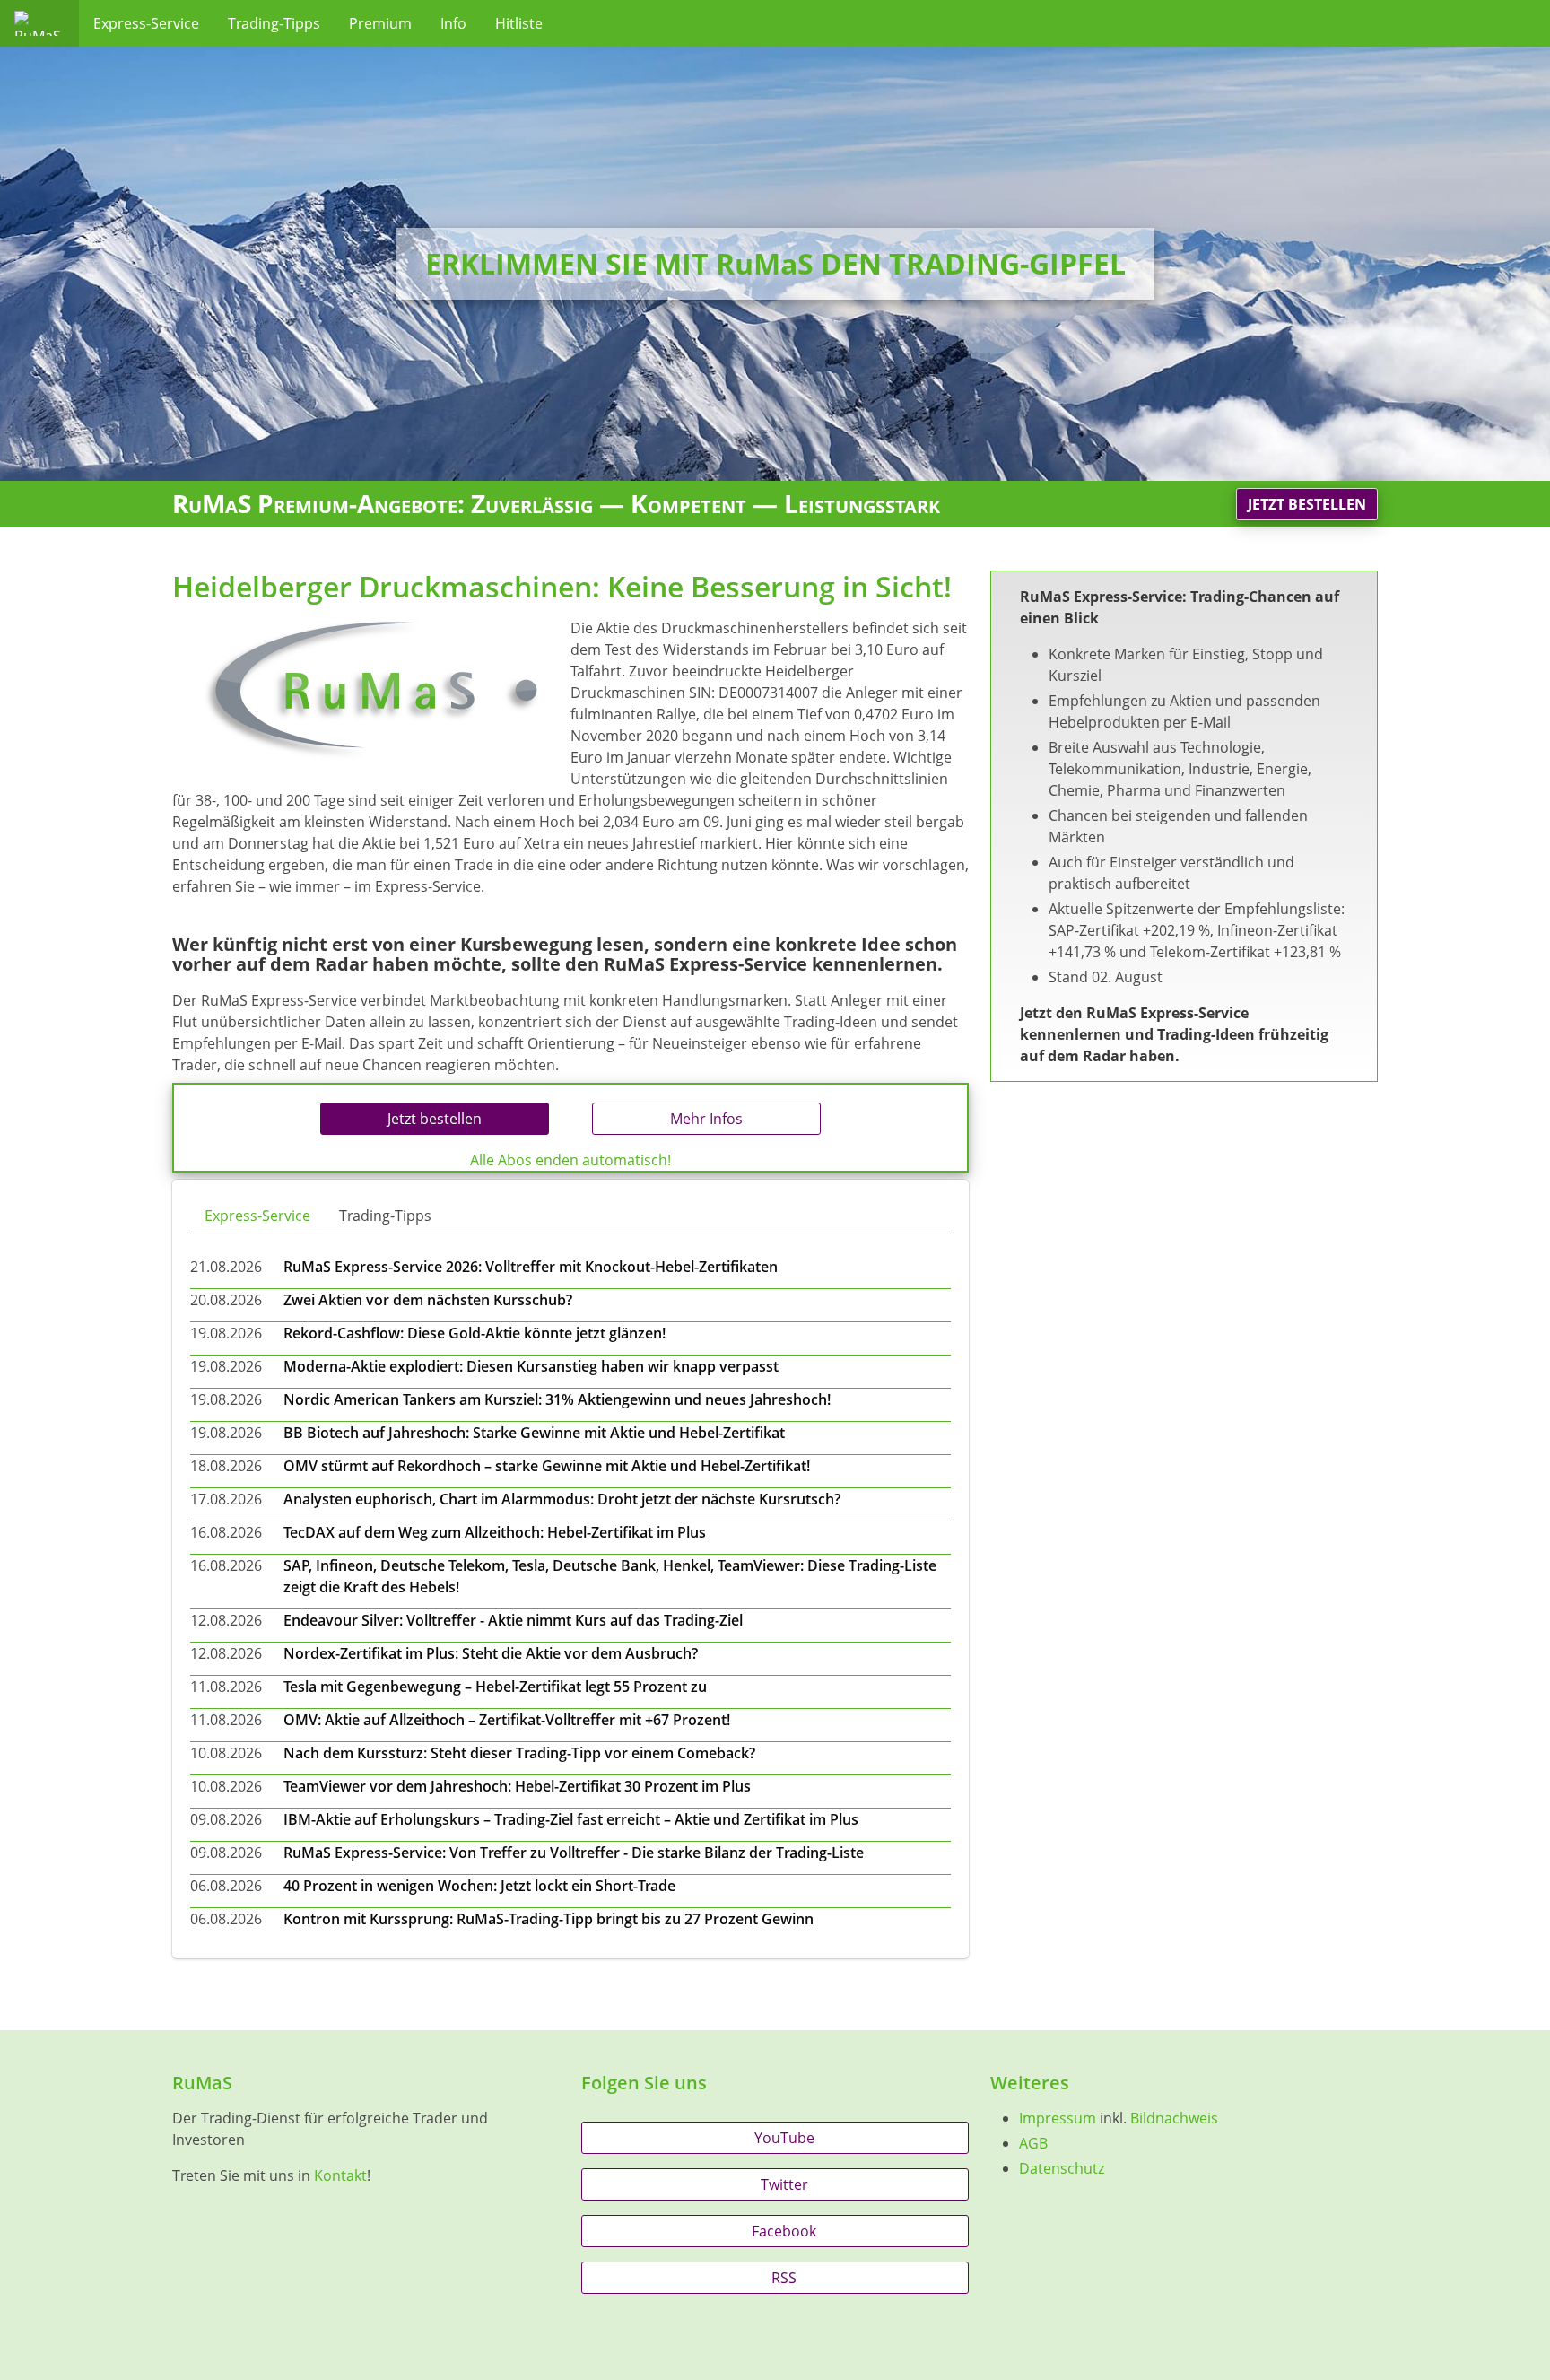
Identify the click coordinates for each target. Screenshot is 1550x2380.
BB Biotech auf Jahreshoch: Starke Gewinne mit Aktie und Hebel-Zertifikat (534, 1433)
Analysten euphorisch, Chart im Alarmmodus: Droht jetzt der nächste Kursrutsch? (562, 1499)
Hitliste (519, 23)
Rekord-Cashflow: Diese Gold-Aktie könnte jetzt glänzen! (475, 1333)
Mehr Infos (706, 1119)
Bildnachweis (1174, 2118)
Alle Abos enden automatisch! (570, 1160)
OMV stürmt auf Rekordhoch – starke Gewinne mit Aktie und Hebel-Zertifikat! (547, 1466)
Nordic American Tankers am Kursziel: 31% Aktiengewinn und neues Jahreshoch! (557, 1399)
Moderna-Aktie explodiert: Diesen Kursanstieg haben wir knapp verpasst (531, 1366)
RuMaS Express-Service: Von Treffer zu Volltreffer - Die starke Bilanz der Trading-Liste (574, 1853)
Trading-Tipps (274, 23)
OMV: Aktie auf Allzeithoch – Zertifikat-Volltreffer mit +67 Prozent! (507, 1720)
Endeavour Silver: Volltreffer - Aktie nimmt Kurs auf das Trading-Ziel (513, 1620)
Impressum (1058, 2118)
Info (453, 23)
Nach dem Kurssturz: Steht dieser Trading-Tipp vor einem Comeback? (519, 1753)
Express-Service (146, 23)
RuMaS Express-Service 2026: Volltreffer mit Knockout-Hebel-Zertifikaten (531, 1267)
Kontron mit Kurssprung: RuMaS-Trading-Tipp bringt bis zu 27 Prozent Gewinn (549, 1919)
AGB (1033, 2143)
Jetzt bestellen (1307, 504)
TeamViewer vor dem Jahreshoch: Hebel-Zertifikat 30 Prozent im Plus (517, 1786)
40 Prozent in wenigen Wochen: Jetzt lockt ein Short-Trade (479, 1886)
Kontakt (340, 2175)
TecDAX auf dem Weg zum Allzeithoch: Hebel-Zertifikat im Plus (495, 1532)
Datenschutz (1062, 2168)
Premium (380, 23)
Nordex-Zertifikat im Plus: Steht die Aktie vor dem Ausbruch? (491, 1653)
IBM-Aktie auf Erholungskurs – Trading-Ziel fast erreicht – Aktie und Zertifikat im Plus (571, 1819)
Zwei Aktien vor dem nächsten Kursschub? (428, 1300)
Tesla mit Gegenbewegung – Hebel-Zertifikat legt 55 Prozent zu (495, 1687)
